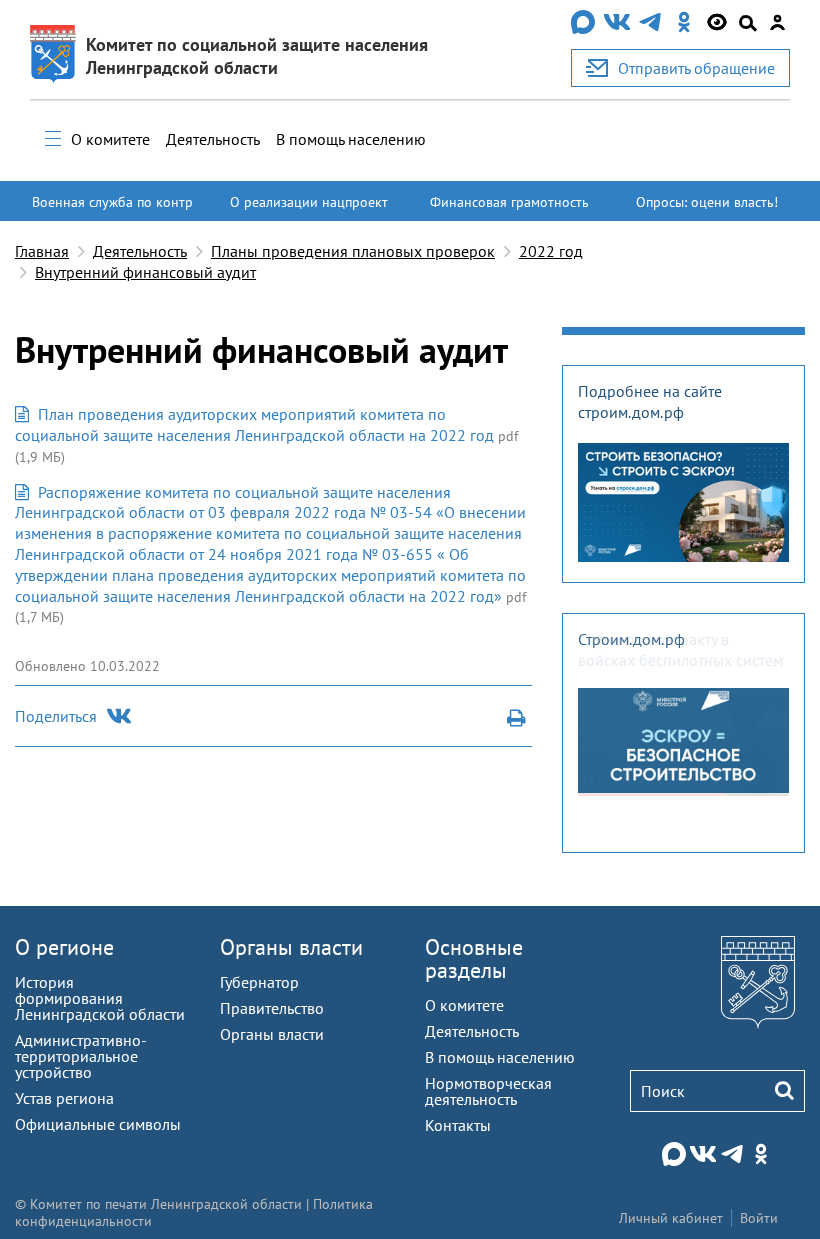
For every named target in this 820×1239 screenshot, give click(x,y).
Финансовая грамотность (509, 202)
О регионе (64, 947)
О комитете (110, 139)
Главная (42, 251)
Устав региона (64, 1098)
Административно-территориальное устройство (81, 1056)
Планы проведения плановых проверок (353, 251)
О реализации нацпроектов (309, 211)
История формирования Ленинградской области (100, 998)
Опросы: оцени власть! (707, 202)
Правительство (272, 1008)
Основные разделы (474, 958)
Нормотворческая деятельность (488, 1091)
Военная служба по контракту (112, 211)
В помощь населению (351, 139)
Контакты (458, 1125)
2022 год (551, 251)
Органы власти (291, 947)
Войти (759, 1218)
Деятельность (213, 139)
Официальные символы (98, 1124)
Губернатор (259, 982)
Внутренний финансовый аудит (145, 272)
